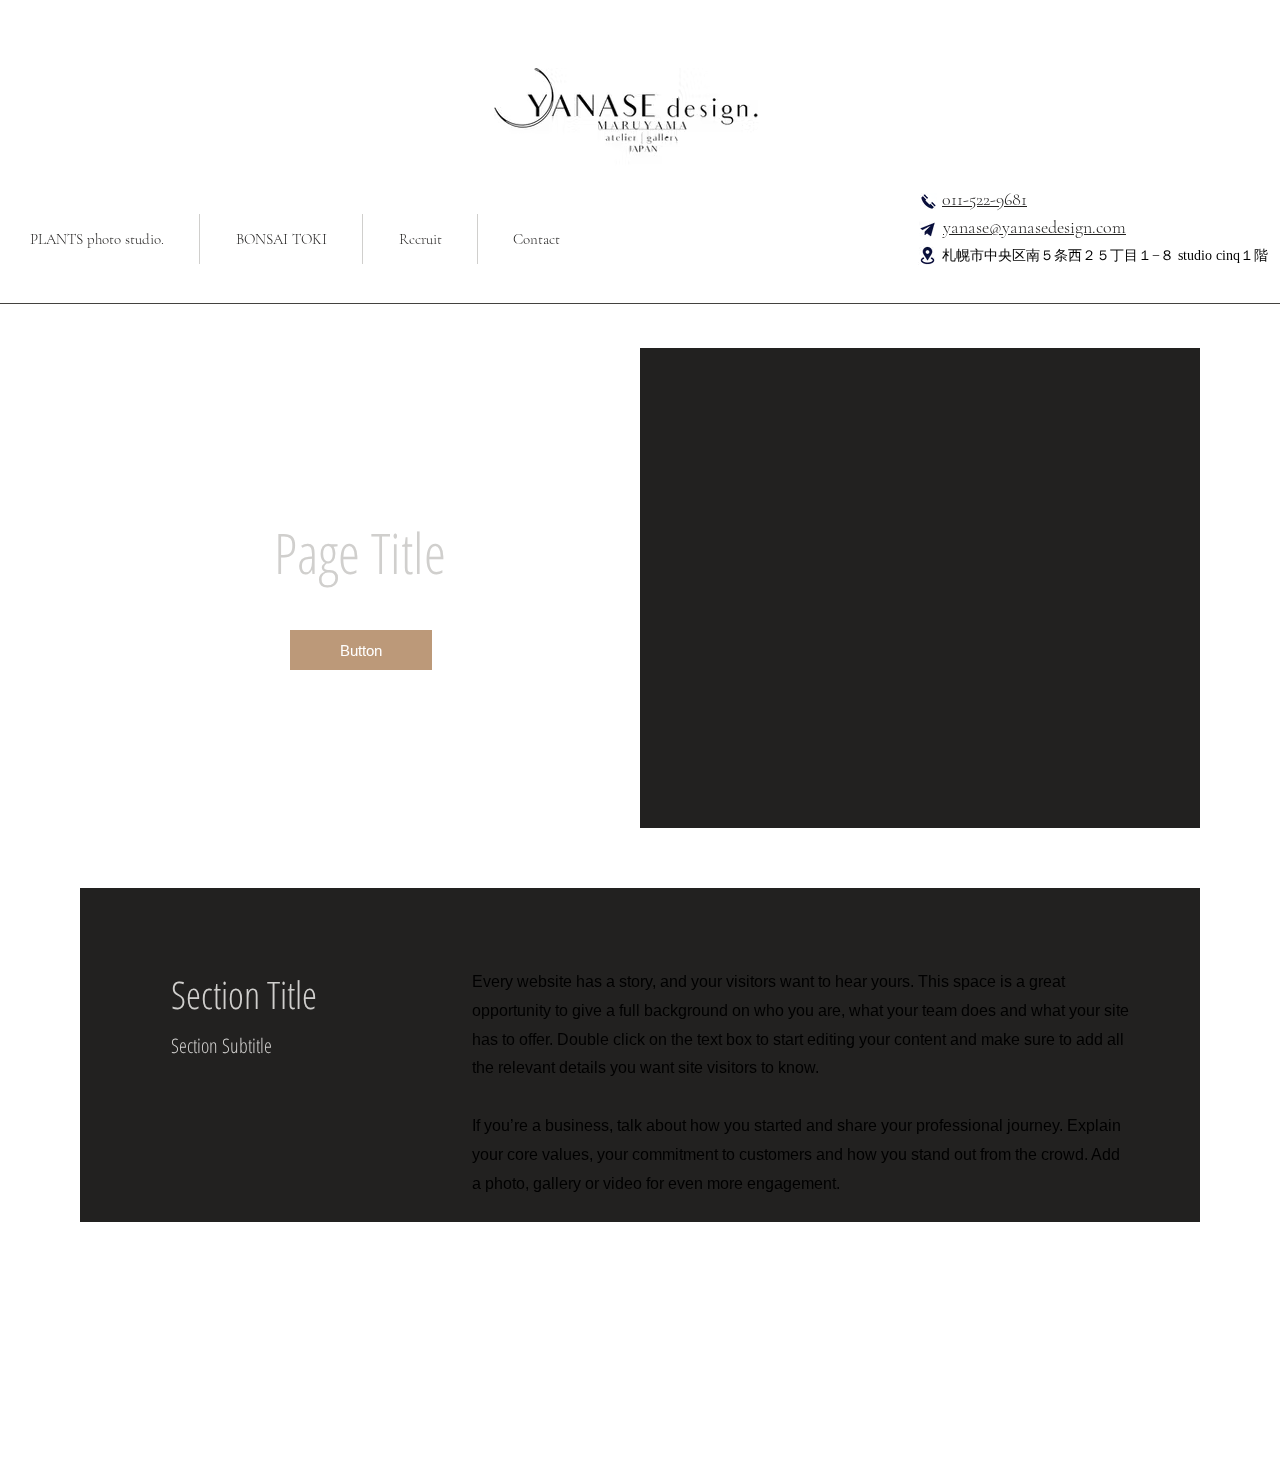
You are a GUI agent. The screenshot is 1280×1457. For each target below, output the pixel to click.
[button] (361, 650)
